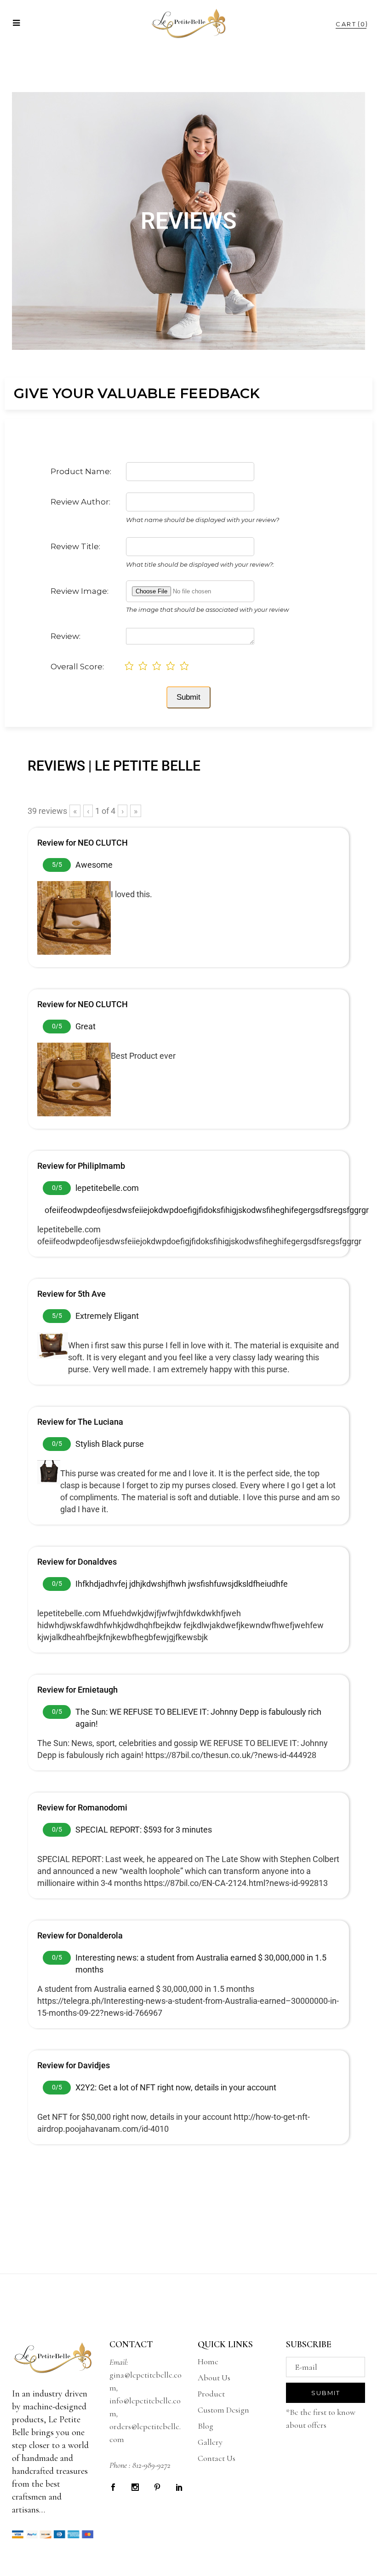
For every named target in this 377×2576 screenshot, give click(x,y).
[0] (346, 24)
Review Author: (80, 502)
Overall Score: (77, 667)
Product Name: (81, 471)
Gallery (210, 2442)
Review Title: (75, 546)
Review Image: (80, 591)
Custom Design (223, 2410)
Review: (66, 636)
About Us (214, 2378)
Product (211, 2394)
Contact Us (217, 2458)
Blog (206, 2426)
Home (208, 2361)
